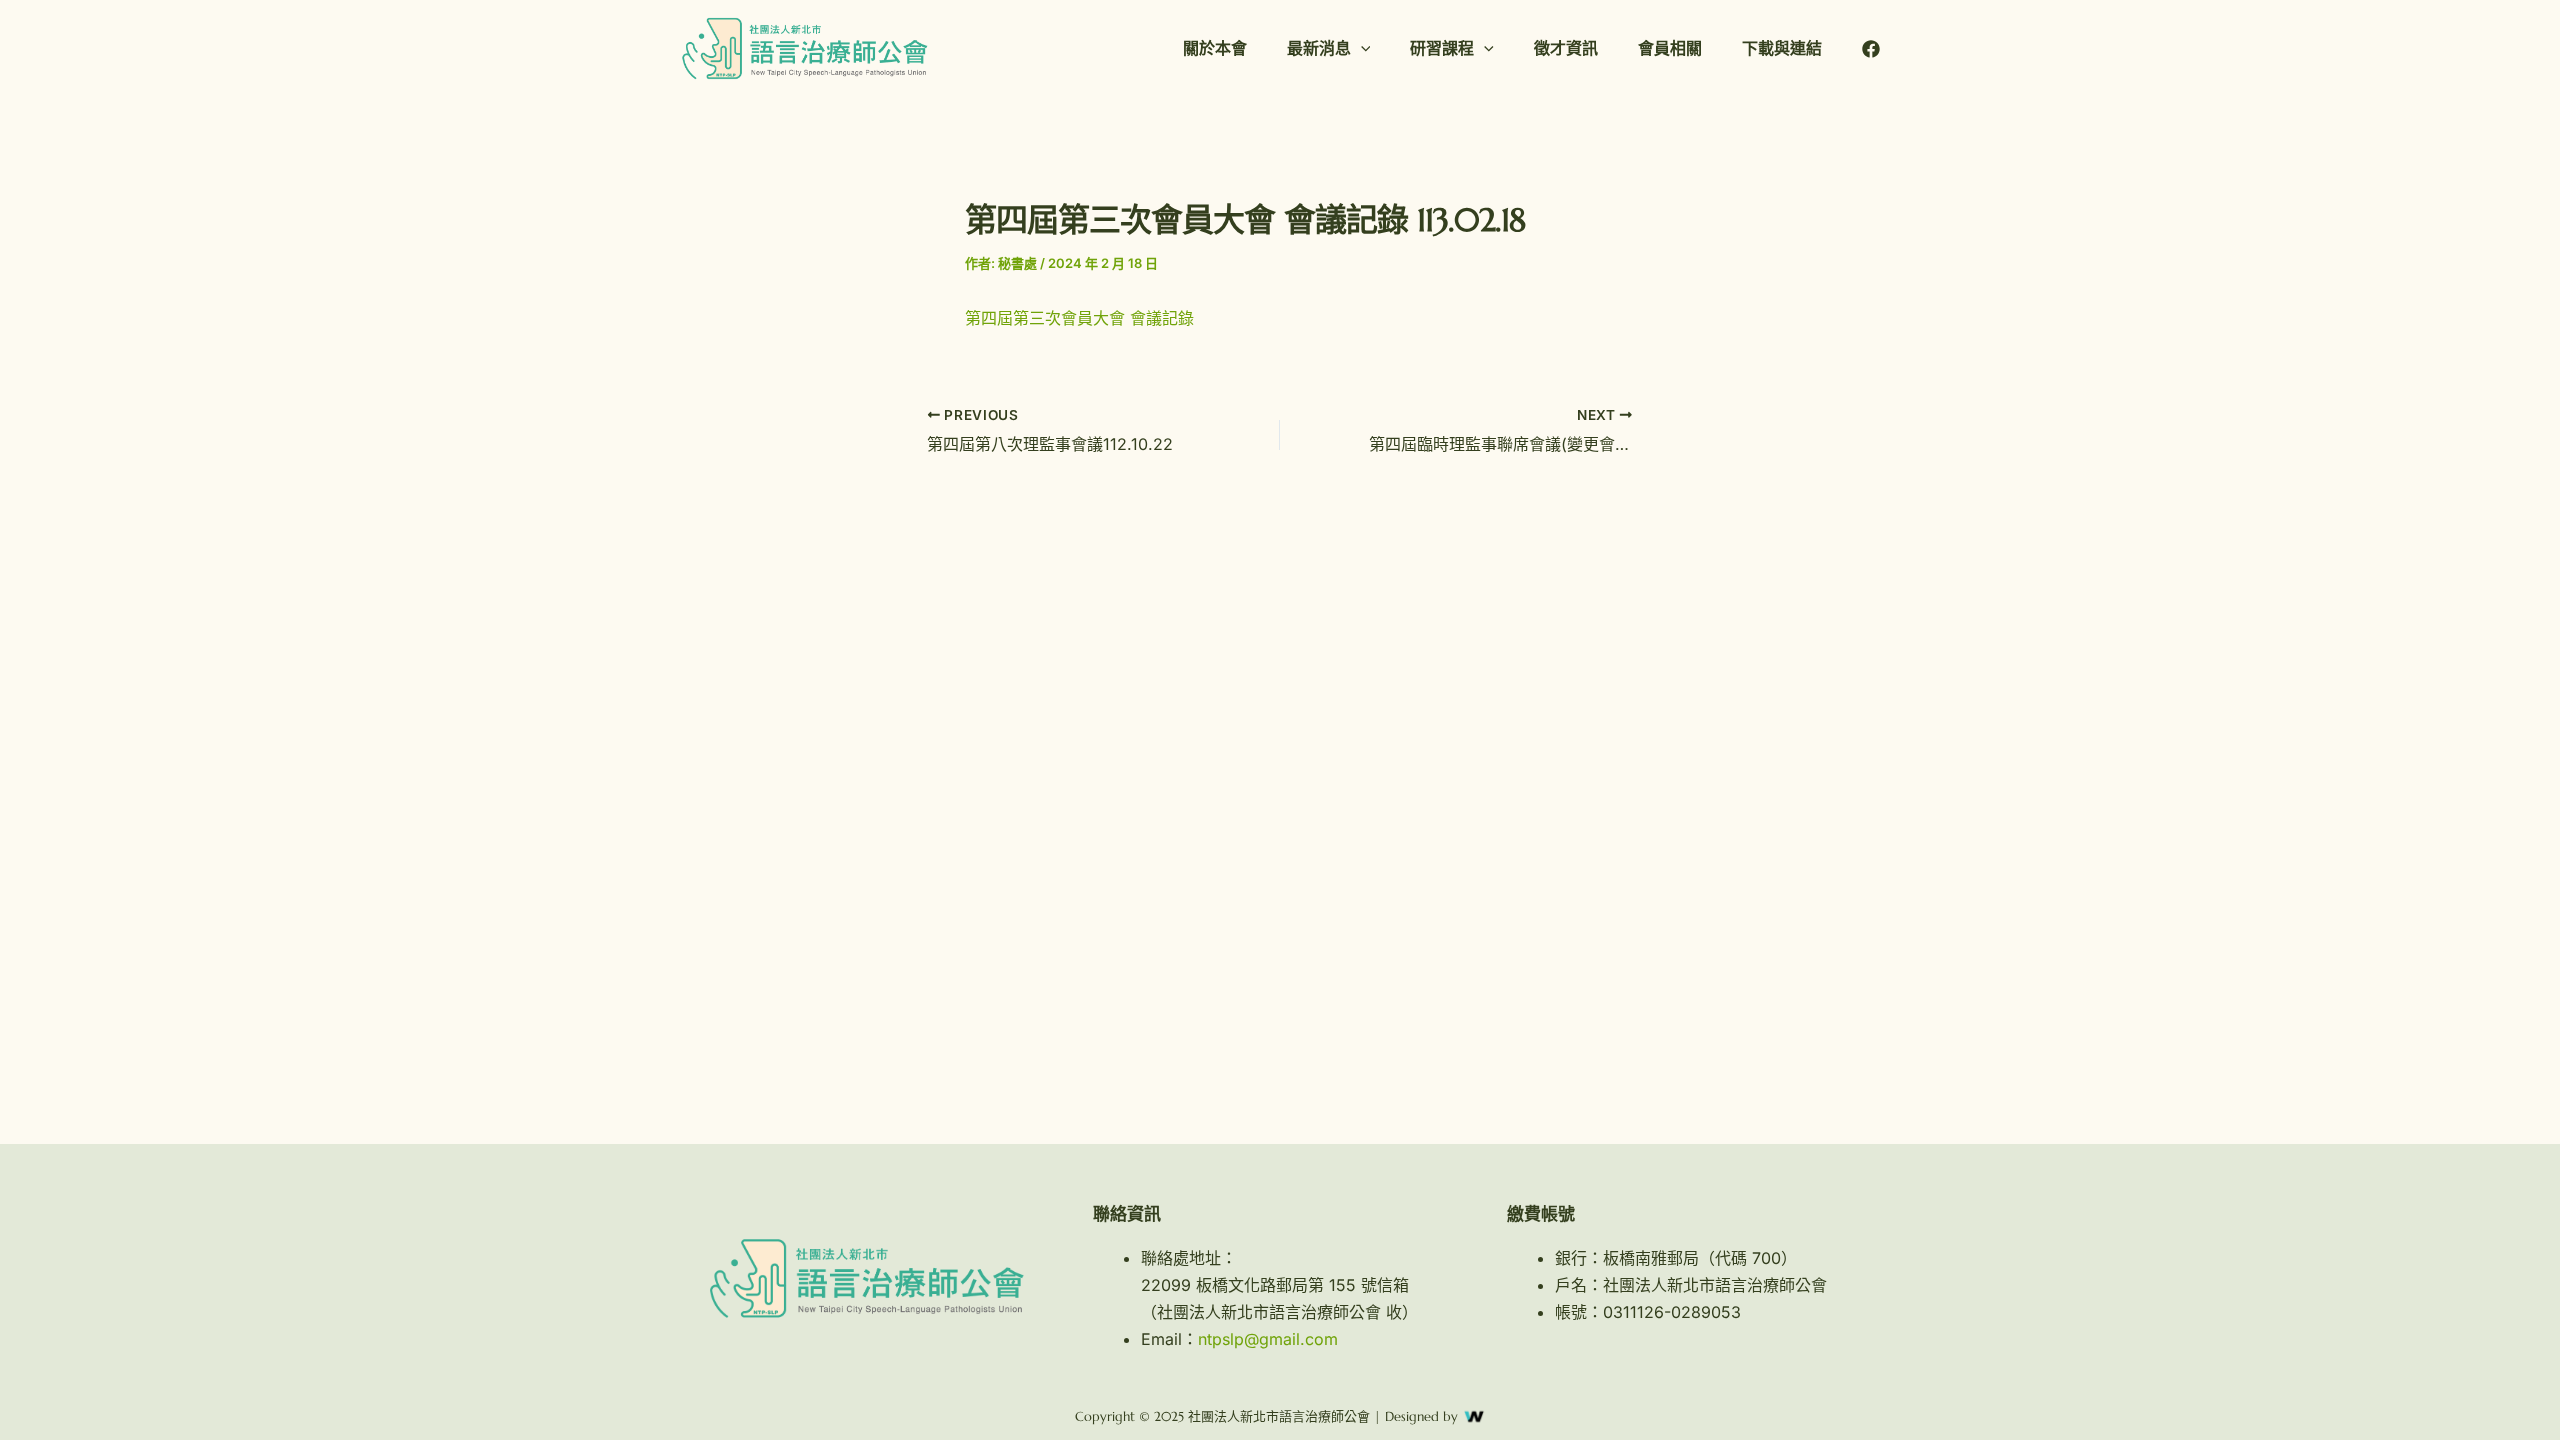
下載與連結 (1782, 48)
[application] (1361, 48)
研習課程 (1442, 48)
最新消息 (1319, 48)
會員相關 (1670, 48)
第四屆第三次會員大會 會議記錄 (1079, 318)
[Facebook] (1871, 49)
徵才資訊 (1566, 48)
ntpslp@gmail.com (1268, 1339)
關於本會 (1215, 48)
